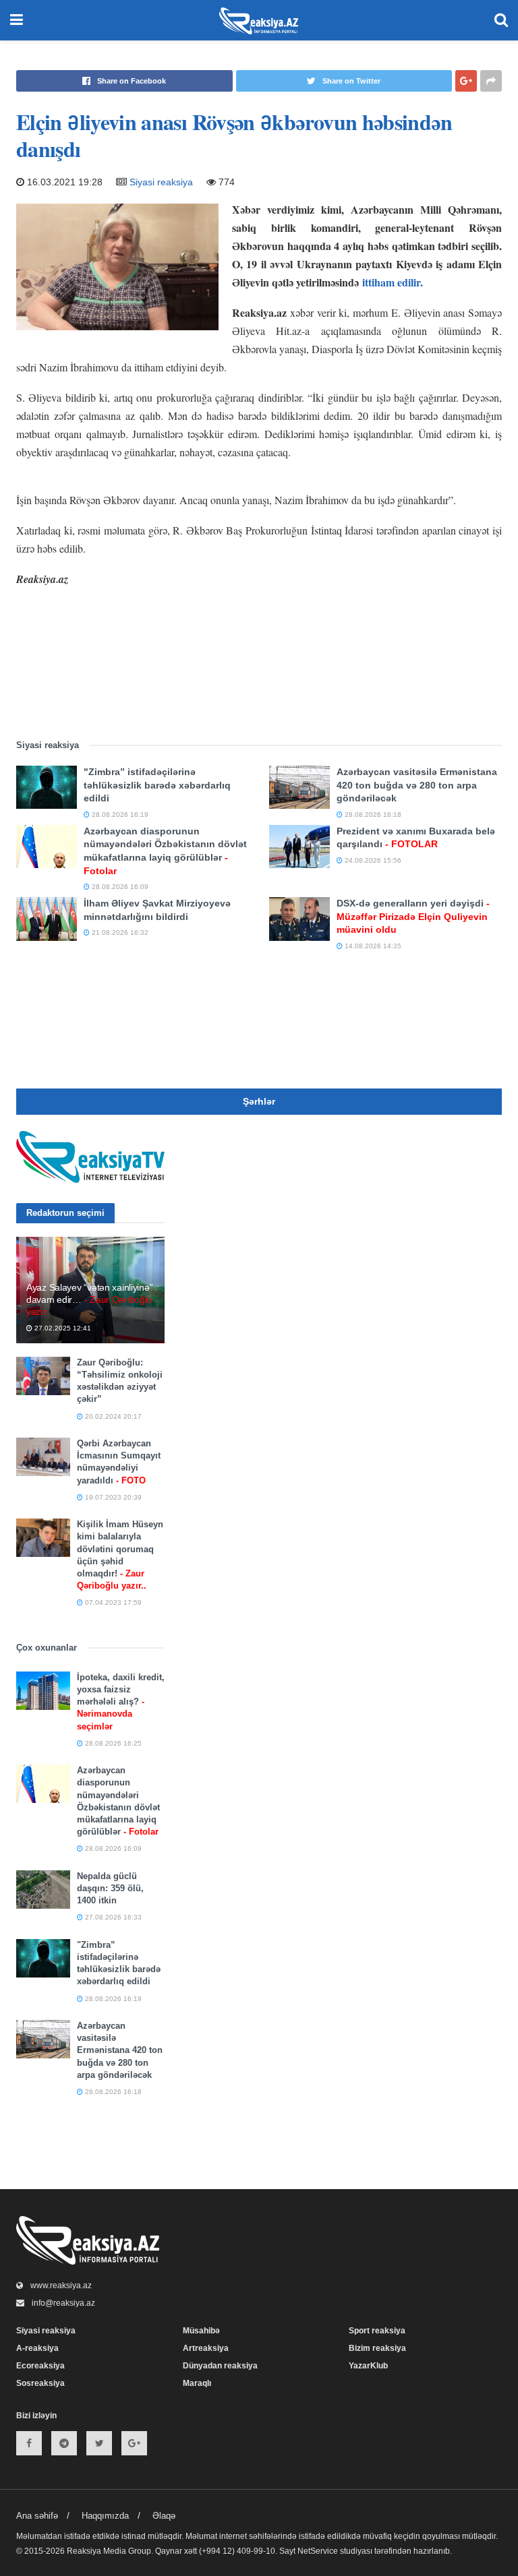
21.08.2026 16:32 (119, 932)
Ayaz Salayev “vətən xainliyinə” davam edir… (89, 1299)
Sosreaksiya (40, 2383)
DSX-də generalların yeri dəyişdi (413, 916)
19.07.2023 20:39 (112, 1497)
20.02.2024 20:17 (112, 1416)
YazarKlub (368, 2366)
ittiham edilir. (394, 282)
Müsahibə (201, 2331)
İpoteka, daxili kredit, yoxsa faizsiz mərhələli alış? (121, 1702)
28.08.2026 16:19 (119, 815)
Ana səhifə (37, 2516)
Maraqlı (197, 2383)
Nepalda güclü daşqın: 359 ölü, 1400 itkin (110, 1888)
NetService (318, 2551)
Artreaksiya (206, 2348)
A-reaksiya (37, 2348)
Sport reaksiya (377, 2331)
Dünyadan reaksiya (220, 2366)
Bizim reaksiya (377, 2348)
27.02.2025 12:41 (62, 1328)
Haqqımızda (105, 2516)
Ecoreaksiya (40, 2366)
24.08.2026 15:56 (372, 860)
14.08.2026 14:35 (372, 946)
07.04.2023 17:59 (112, 1602)
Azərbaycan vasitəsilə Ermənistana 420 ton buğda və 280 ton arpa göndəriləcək (417, 785)
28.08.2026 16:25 (112, 1743)
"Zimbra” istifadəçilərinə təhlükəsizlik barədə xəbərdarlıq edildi (157, 785)
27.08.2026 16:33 (112, 1917)
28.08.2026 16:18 (372, 815)
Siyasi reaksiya (161, 182)
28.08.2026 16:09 (119, 887)
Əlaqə (164, 2516)
